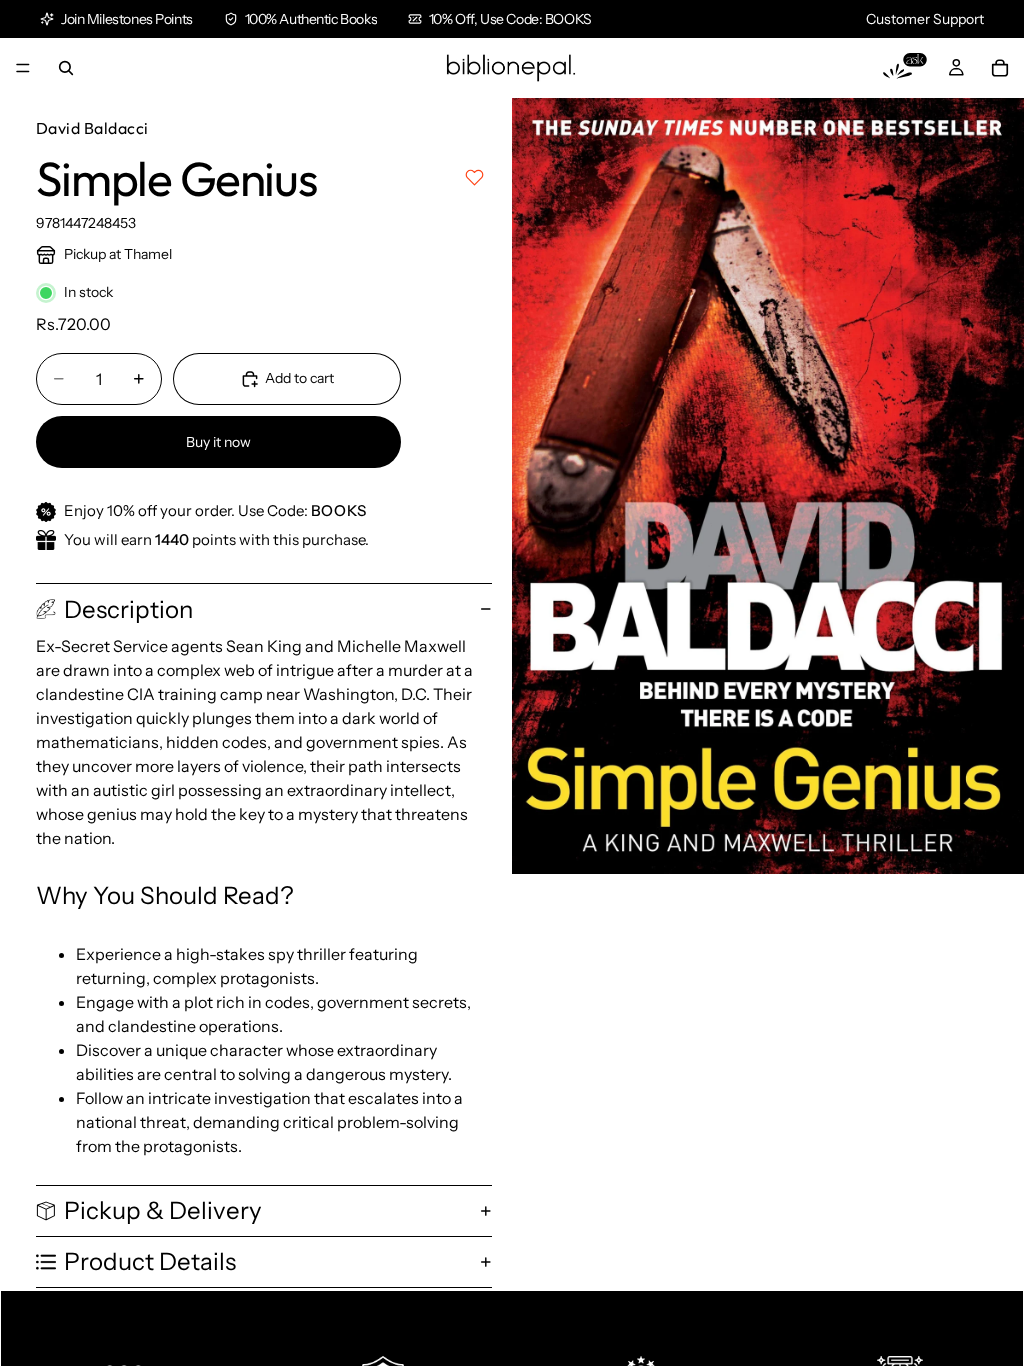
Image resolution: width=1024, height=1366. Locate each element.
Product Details (150, 1261)
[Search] (66, 68)
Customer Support (925, 19)
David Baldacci (92, 128)
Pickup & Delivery (163, 1210)
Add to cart (299, 378)
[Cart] (1000, 68)
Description (128, 609)
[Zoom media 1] (768, 486)
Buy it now (218, 442)
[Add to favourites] (474, 177)
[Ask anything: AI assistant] (905, 68)
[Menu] (23, 68)
